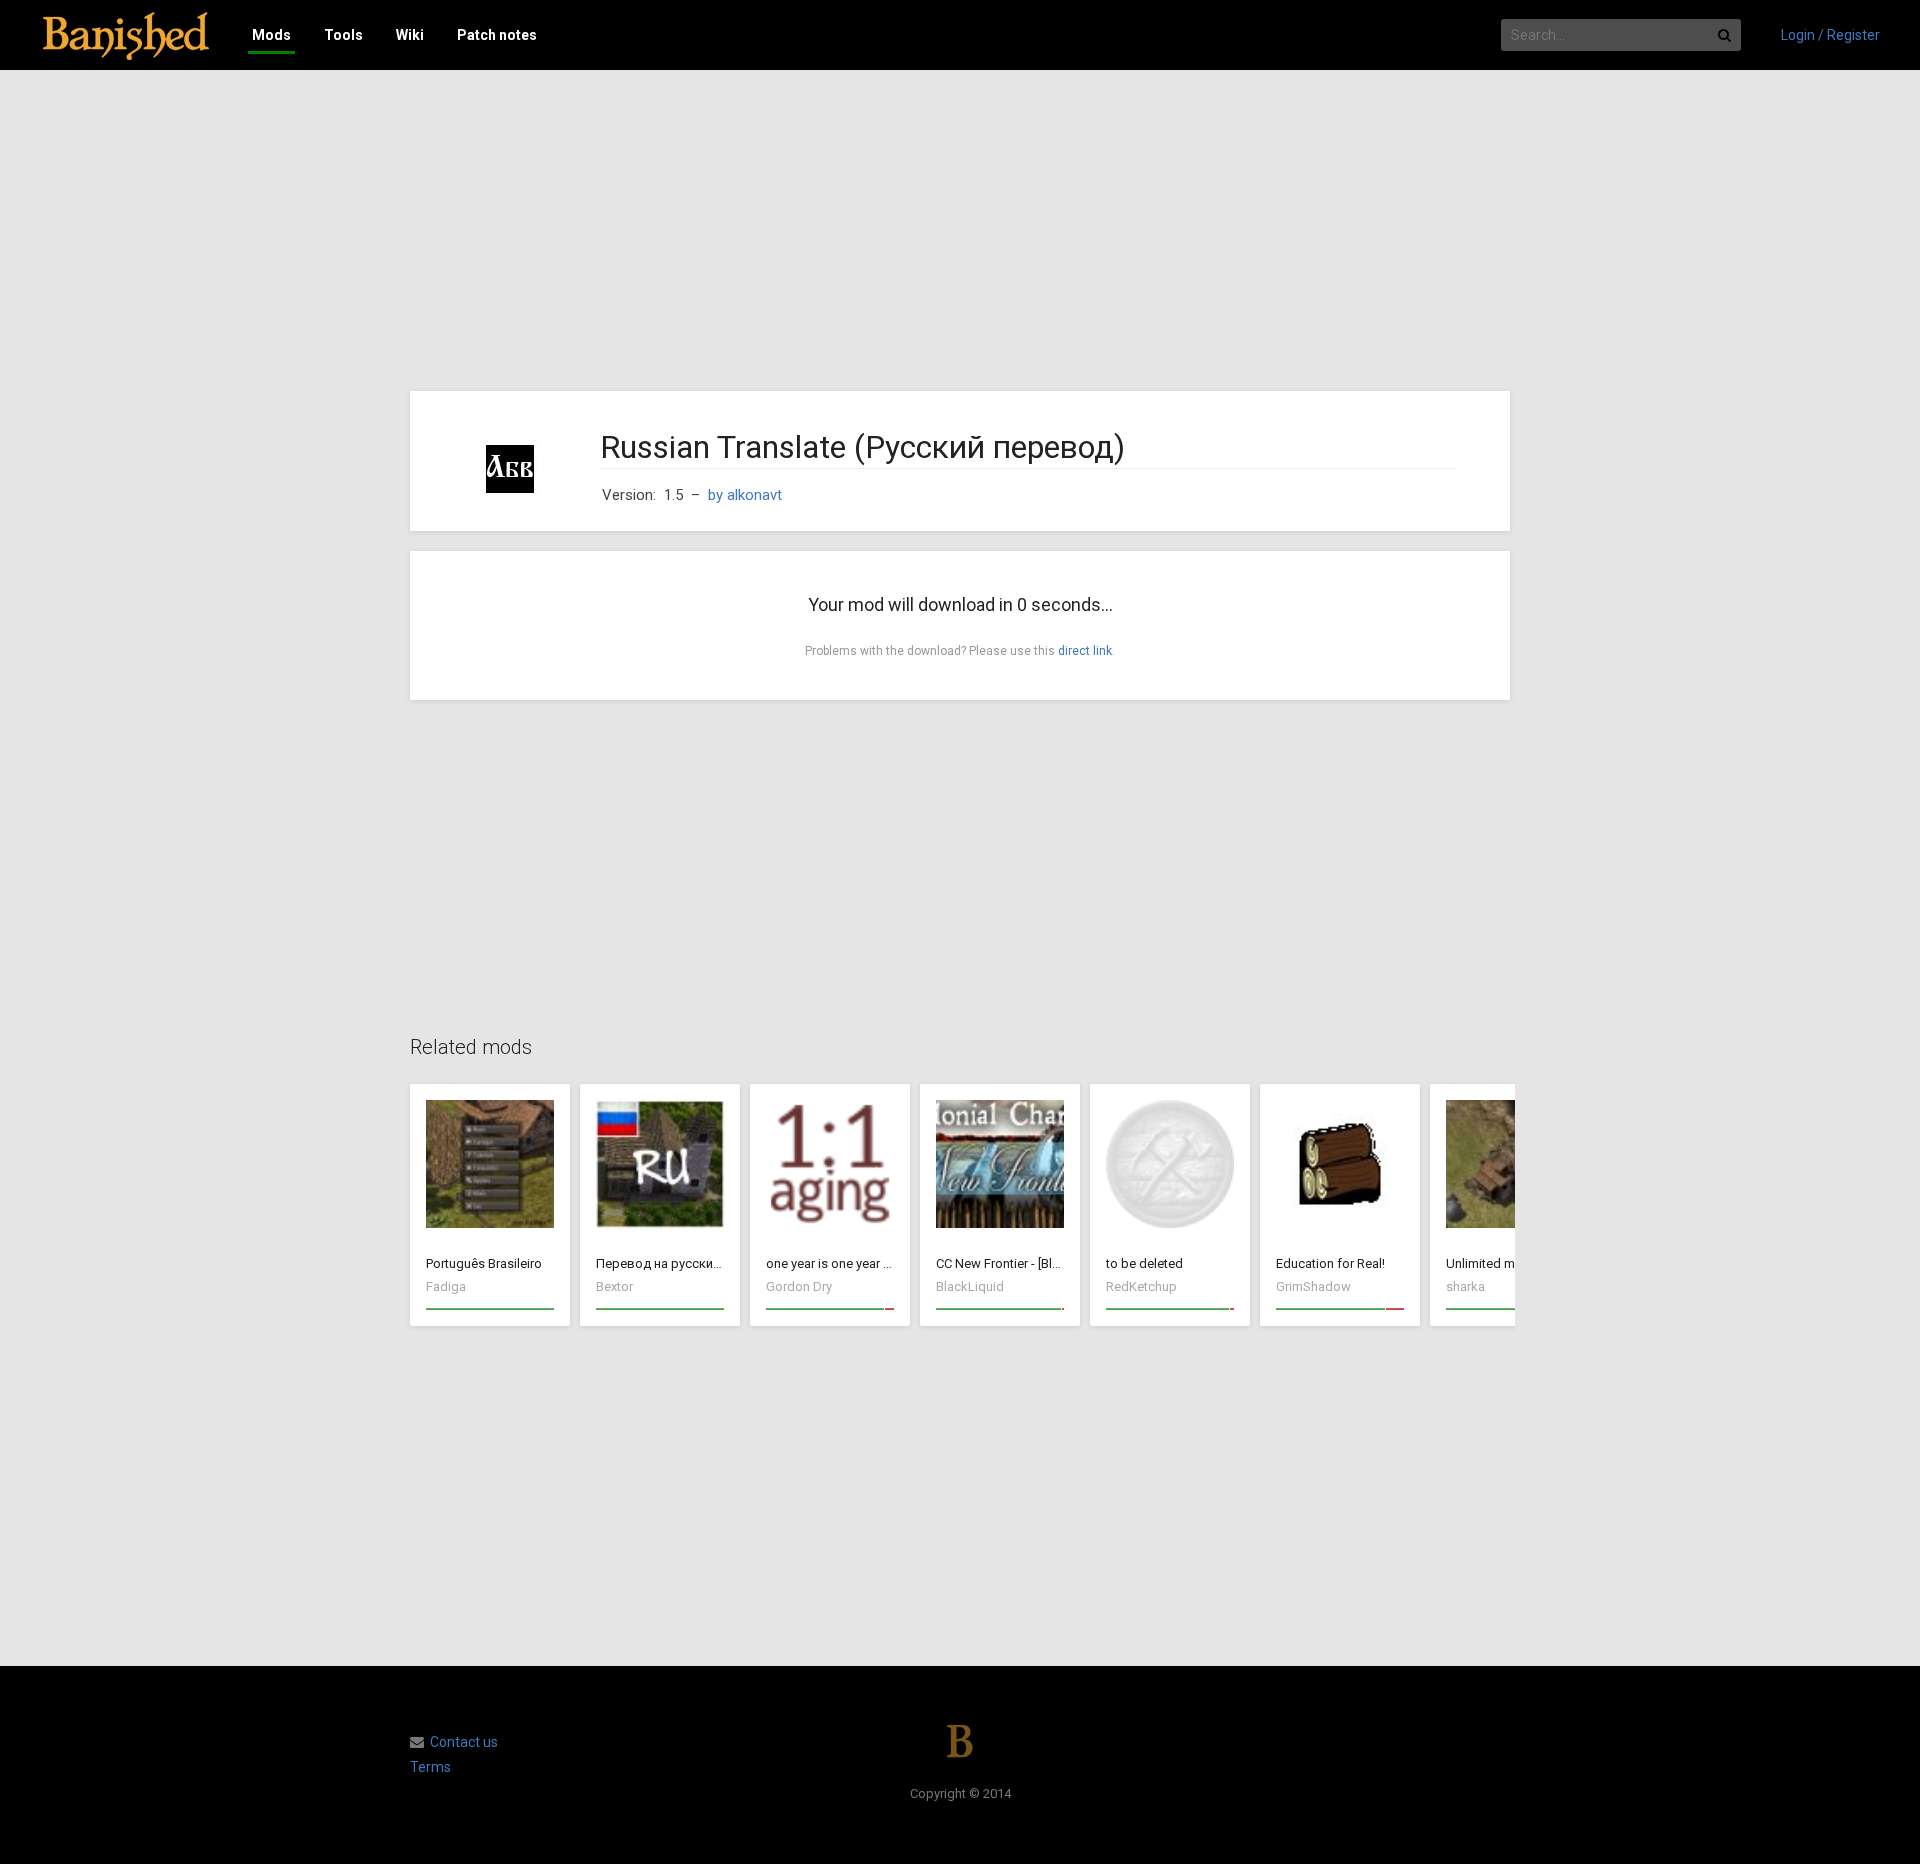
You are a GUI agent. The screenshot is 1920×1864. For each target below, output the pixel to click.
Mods (271, 35)
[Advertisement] (960, 231)
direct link (1085, 651)
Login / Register (1830, 35)
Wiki (410, 35)
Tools (343, 35)
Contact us (464, 1742)
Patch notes (497, 35)
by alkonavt (745, 495)
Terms (430, 1767)
